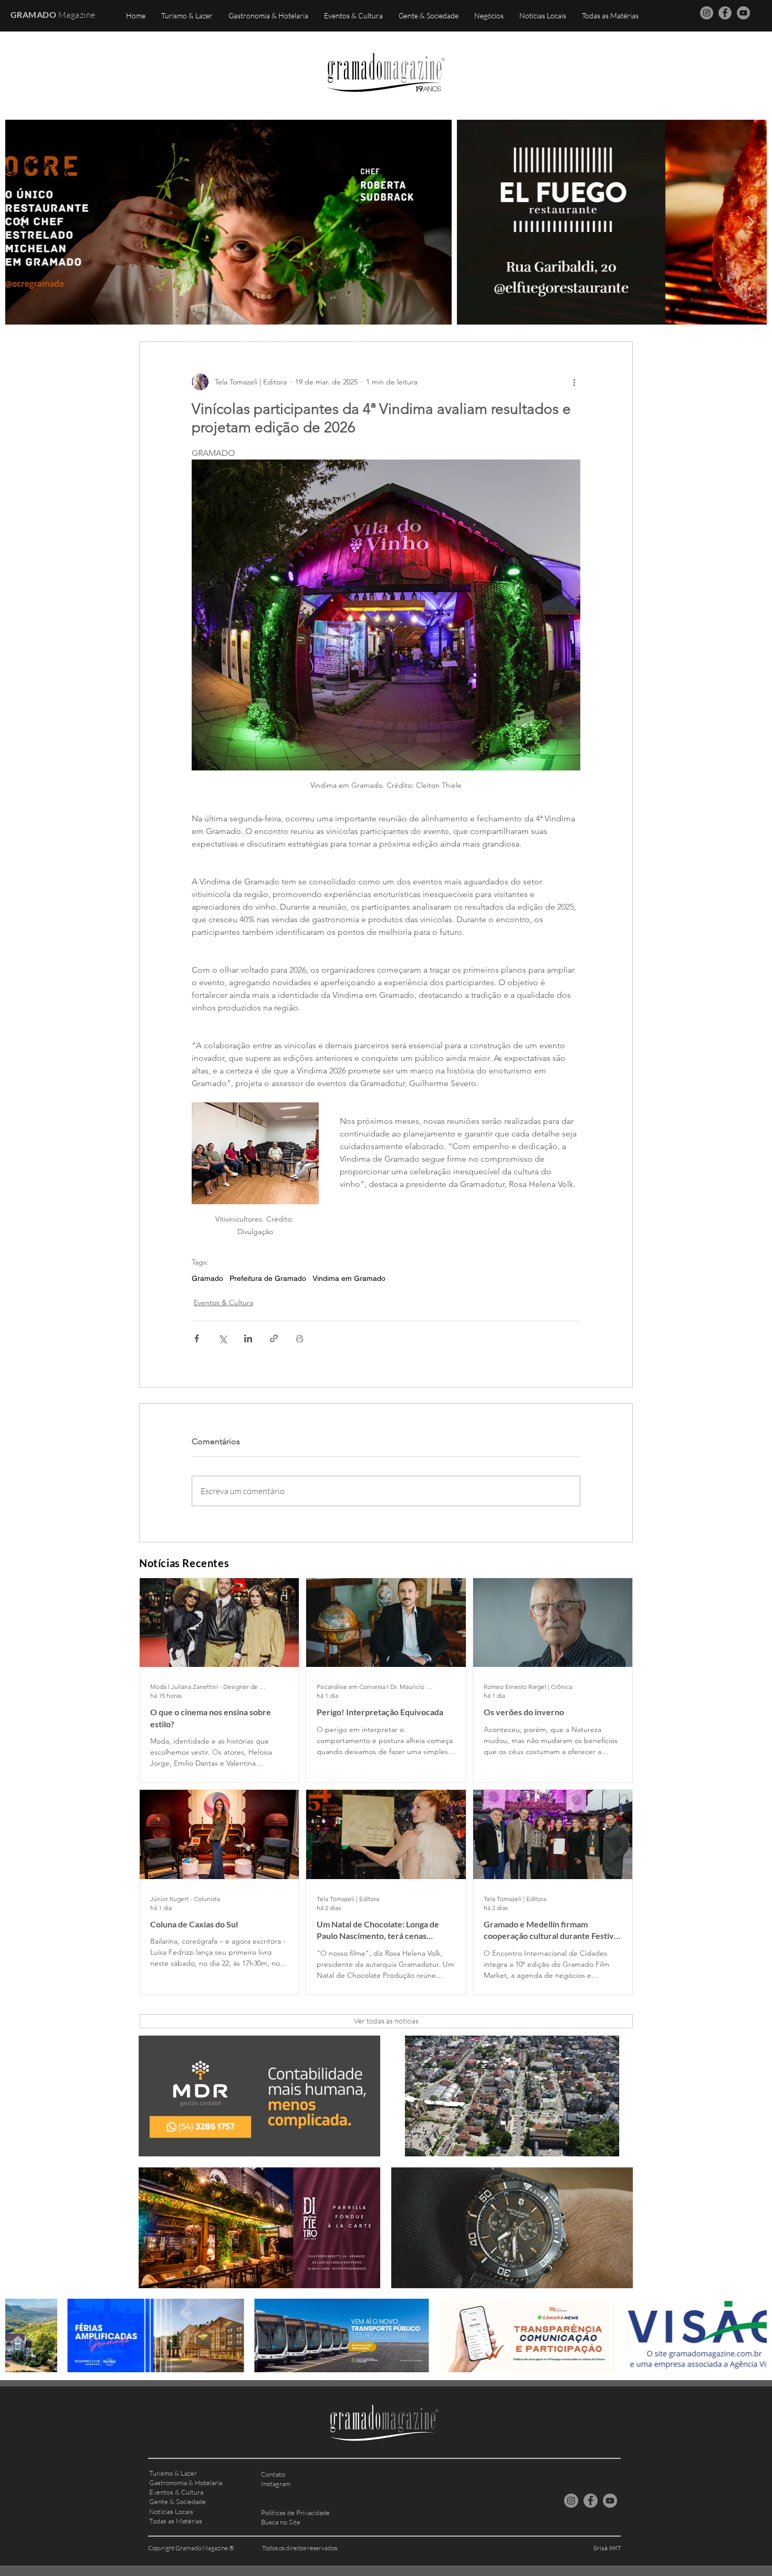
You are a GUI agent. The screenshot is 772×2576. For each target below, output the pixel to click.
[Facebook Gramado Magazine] (725, 13)
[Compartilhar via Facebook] (197, 1338)
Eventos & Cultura (223, 1302)
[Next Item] (751, 222)
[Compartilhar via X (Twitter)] (222, 1338)
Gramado (207, 1278)
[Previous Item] (21, 222)
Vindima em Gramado (349, 1278)
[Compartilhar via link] (274, 1338)
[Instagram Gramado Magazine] (707, 13)
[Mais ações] (574, 382)
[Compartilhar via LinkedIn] (248, 1338)
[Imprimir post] (300, 1338)
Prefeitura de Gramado (268, 1278)
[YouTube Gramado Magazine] (743, 13)
